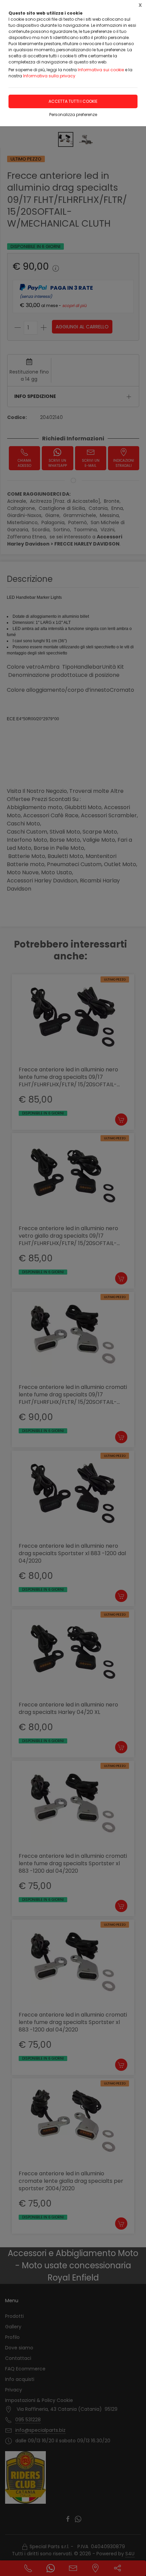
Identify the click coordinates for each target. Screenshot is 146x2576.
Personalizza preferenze (73, 115)
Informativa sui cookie (101, 70)
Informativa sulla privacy (49, 76)
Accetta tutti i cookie (73, 101)
